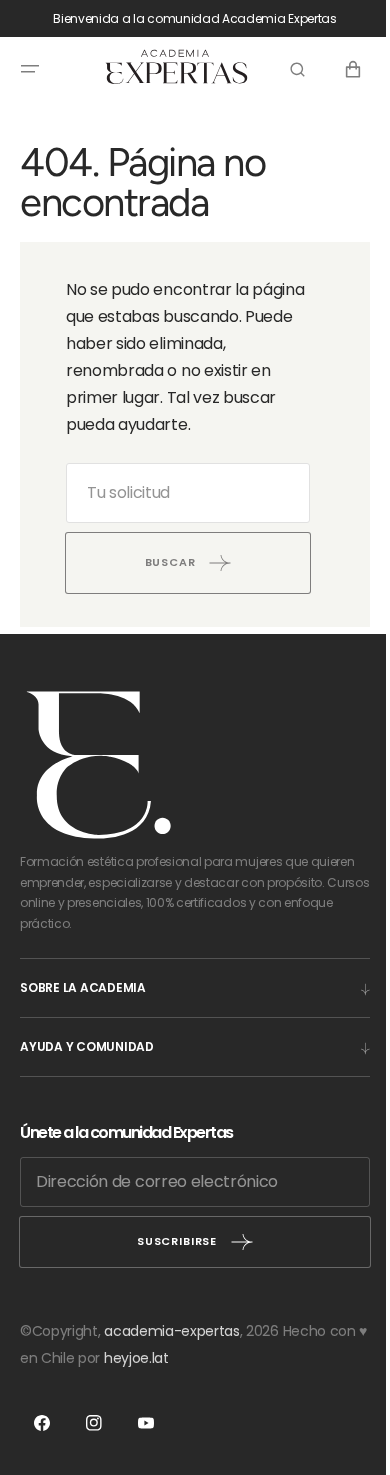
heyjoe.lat (177, 1358)
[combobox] (180, 493)
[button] (30, 69)
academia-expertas (172, 1331)
